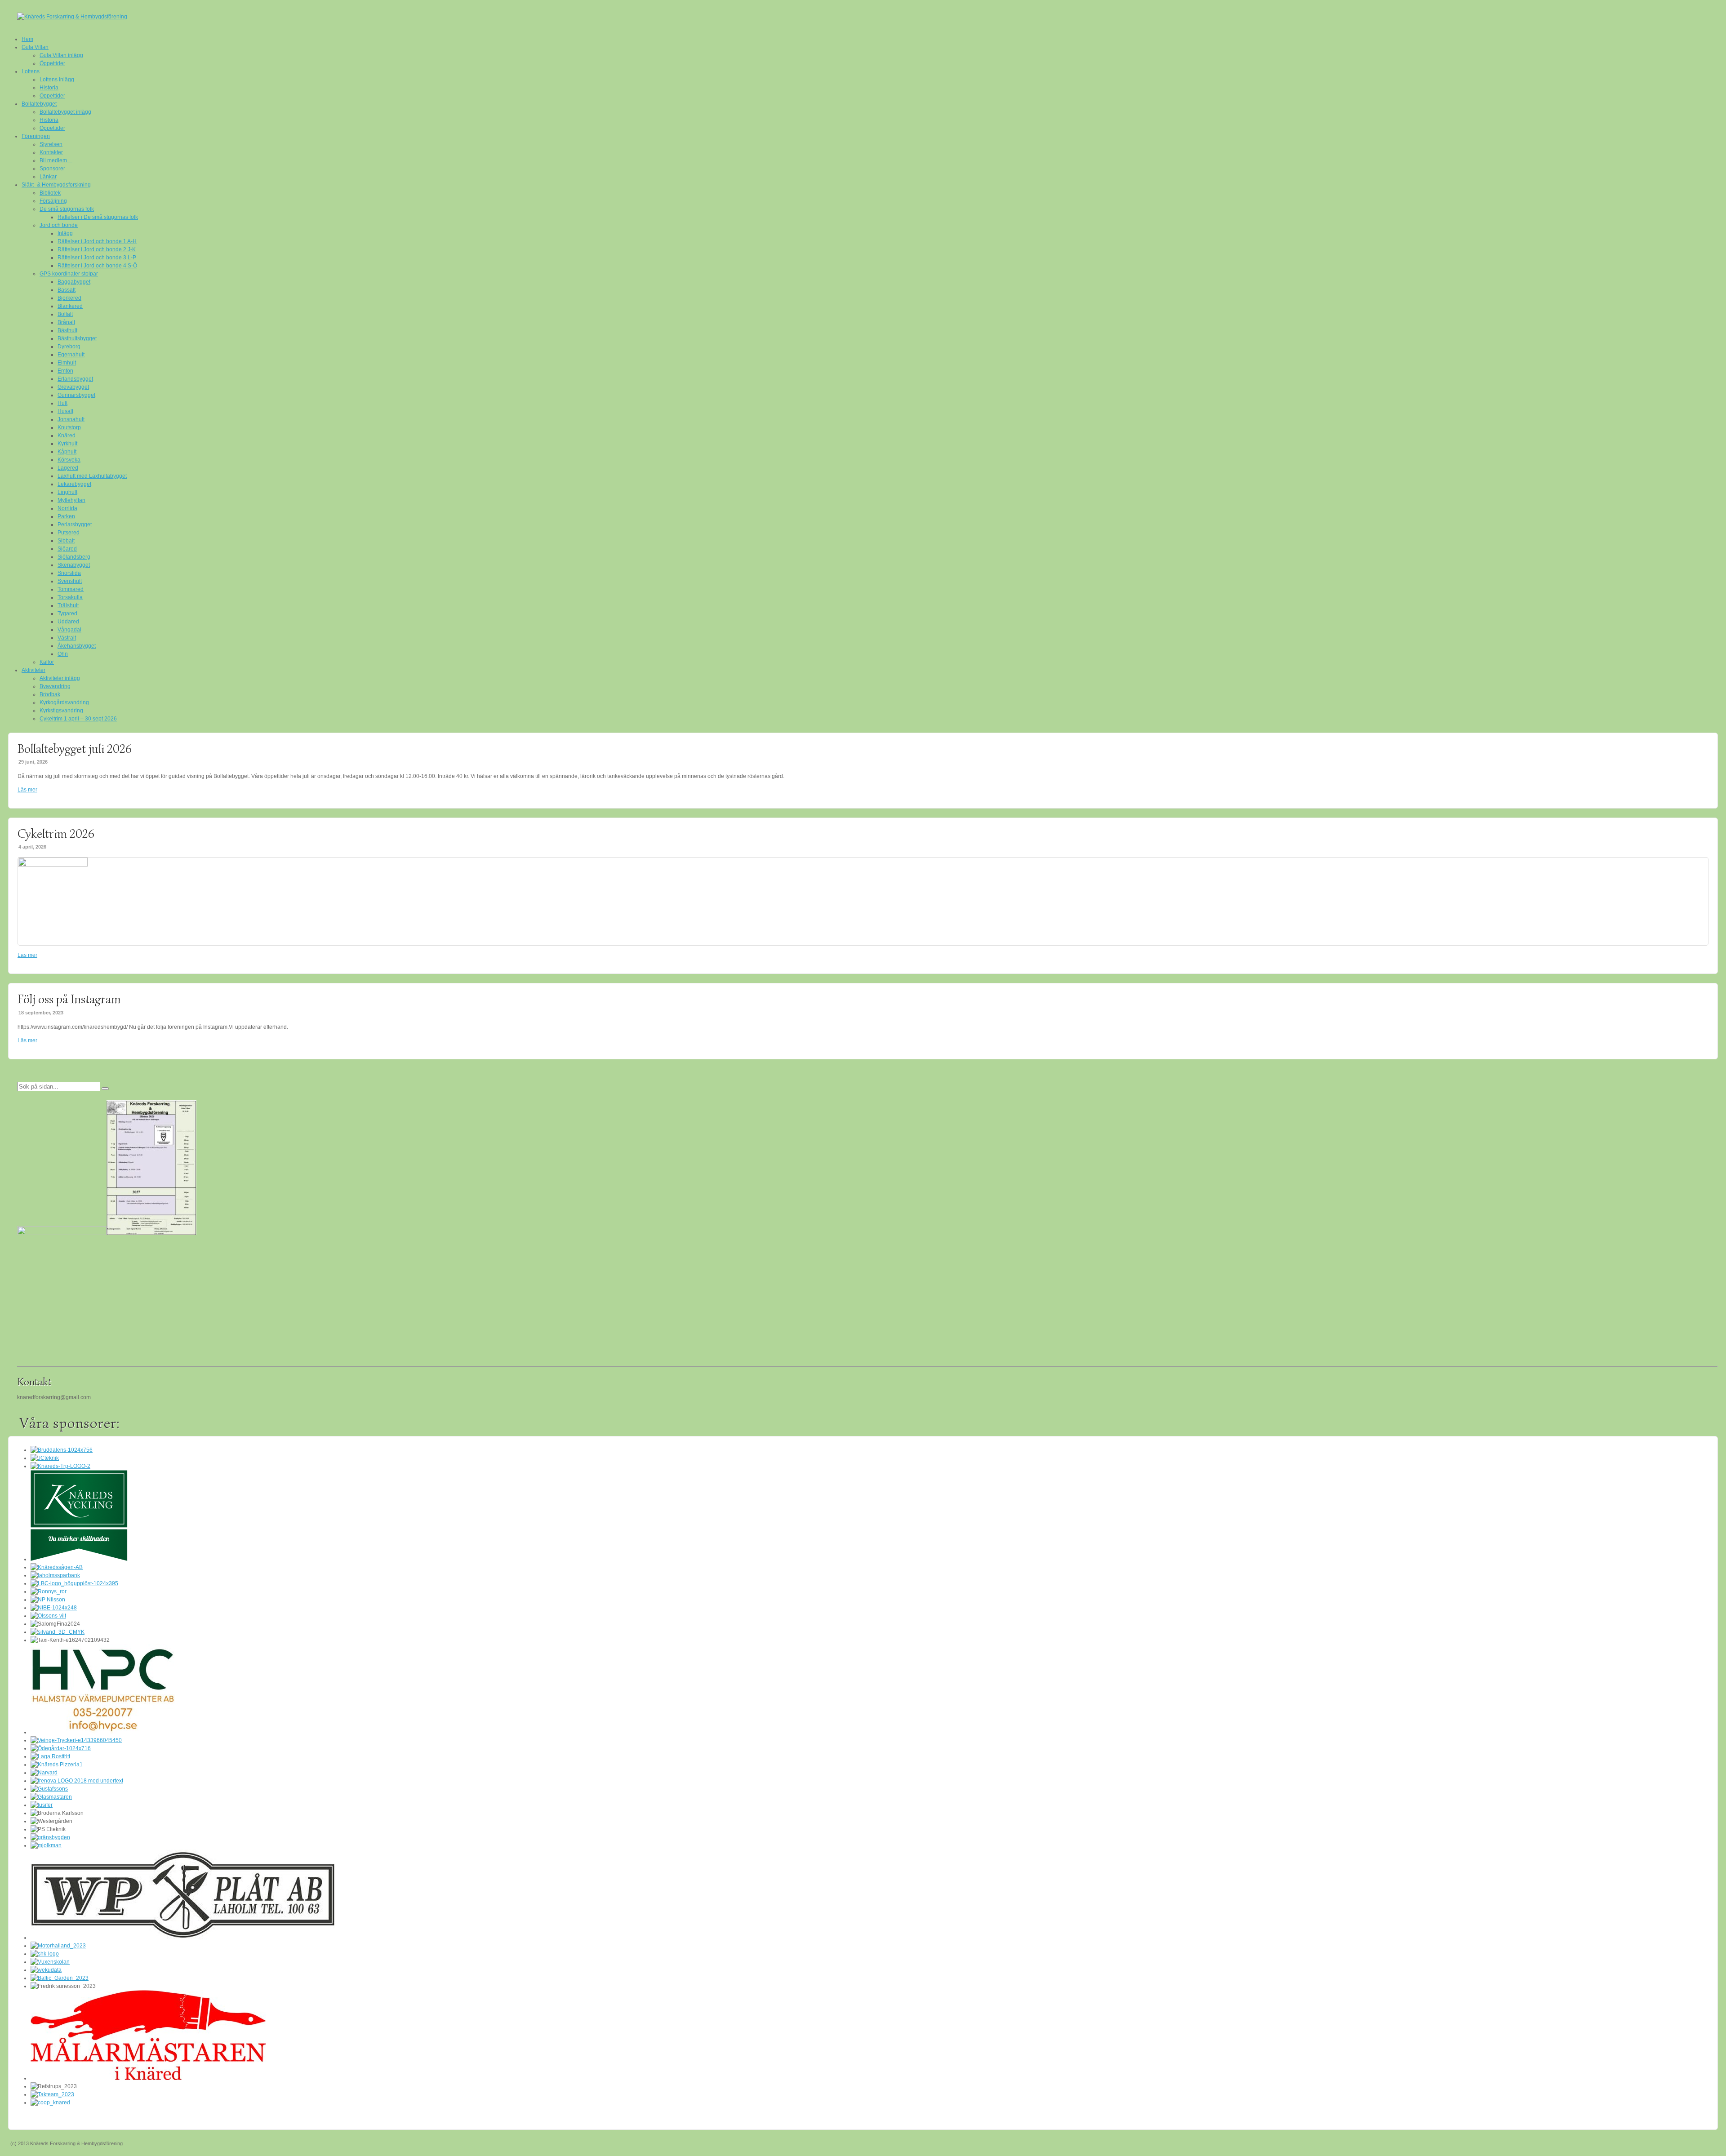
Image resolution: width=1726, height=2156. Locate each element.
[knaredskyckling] (79, 1559)
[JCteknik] (45, 1458)
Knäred (67, 436)
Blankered (70, 306)
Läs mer (27, 790)
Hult (62, 403)
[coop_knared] (50, 2103)
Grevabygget (73, 387)
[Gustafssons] (49, 1789)
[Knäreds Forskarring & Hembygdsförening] (863, 17)
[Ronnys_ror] (49, 1591)
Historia (49, 88)
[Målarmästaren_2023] (148, 2078)
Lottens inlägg (57, 80)
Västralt (67, 638)
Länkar (48, 177)
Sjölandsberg (74, 557)
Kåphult (67, 452)
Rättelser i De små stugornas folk (98, 217)
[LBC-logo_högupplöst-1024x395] (74, 1583)
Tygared (67, 613)
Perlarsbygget (75, 525)
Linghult (67, 492)
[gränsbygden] (50, 1837)
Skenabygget (74, 565)
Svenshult (70, 581)
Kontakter (51, 152)
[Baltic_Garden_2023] (60, 1978)
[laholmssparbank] (55, 1575)
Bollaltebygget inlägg (65, 112)
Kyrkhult (67, 444)
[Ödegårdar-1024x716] (61, 1748)
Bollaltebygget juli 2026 (75, 749)
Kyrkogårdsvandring (64, 702)
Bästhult (67, 330)
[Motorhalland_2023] (58, 1946)
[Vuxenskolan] (50, 1962)
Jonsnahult (71, 419)
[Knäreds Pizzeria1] (57, 1765)
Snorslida (69, 573)
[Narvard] (44, 1773)
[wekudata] (46, 1970)
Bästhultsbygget (77, 338)
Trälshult (68, 605)
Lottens (31, 71)
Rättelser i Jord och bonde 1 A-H (97, 241)
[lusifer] (42, 1805)
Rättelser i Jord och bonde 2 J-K (97, 249)
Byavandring (55, 686)
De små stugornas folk (67, 209)
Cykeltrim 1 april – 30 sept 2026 (78, 719)
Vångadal (69, 630)
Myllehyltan (71, 500)
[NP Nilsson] (48, 1600)
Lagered (68, 468)
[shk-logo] (45, 1954)
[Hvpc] (103, 1732)
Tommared (71, 589)
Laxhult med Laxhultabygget (92, 476)
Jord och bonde (59, 225)
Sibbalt (66, 541)
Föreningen (36, 136)
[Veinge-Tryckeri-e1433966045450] (76, 1740)
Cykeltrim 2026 (56, 834)
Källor (47, 662)
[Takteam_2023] (52, 2094)
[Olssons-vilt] (48, 1616)
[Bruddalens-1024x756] (62, 1450)
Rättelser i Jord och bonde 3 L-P (97, 258)
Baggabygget (74, 282)
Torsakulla (70, 597)
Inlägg (65, 233)
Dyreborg (69, 347)
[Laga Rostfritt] (50, 1756)
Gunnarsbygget (76, 395)
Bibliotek (50, 193)
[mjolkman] (46, 1845)
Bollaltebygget (39, 104)
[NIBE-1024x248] (54, 1608)
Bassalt (67, 290)
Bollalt (65, 314)
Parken (66, 516)
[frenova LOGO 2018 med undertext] (77, 1781)
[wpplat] (183, 1938)
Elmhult (67, 363)
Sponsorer (52, 169)
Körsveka (69, 460)
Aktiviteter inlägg (60, 678)
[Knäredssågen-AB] (57, 1567)
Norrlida (67, 508)
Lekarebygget (74, 484)
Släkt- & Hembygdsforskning (56, 185)
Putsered (69, 533)
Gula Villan (35, 47)
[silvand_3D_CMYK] (58, 1632)
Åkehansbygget (77, 646)
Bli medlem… (56, 160)
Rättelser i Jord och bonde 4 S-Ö (97, 266)
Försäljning (53, 201)
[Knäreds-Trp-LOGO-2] (60, 1466)
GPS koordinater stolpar (69, 274)
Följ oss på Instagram (69, 999)
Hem (27, 39)
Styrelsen (51, 144)
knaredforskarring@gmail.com (54, 1397)
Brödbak (50, 694)
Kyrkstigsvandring (61, 711)
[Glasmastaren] (51, 1797)
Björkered (69, 298)
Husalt (65, 411)
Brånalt (66, 322)
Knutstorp (69, 427)
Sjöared (67, 549)
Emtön (65, 371)
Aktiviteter (33, 670)
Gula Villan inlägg (61, 55)
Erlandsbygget (75, 379)
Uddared (68, 622)
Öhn (63, 654)
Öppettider (52, 63)
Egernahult (71, 355)
